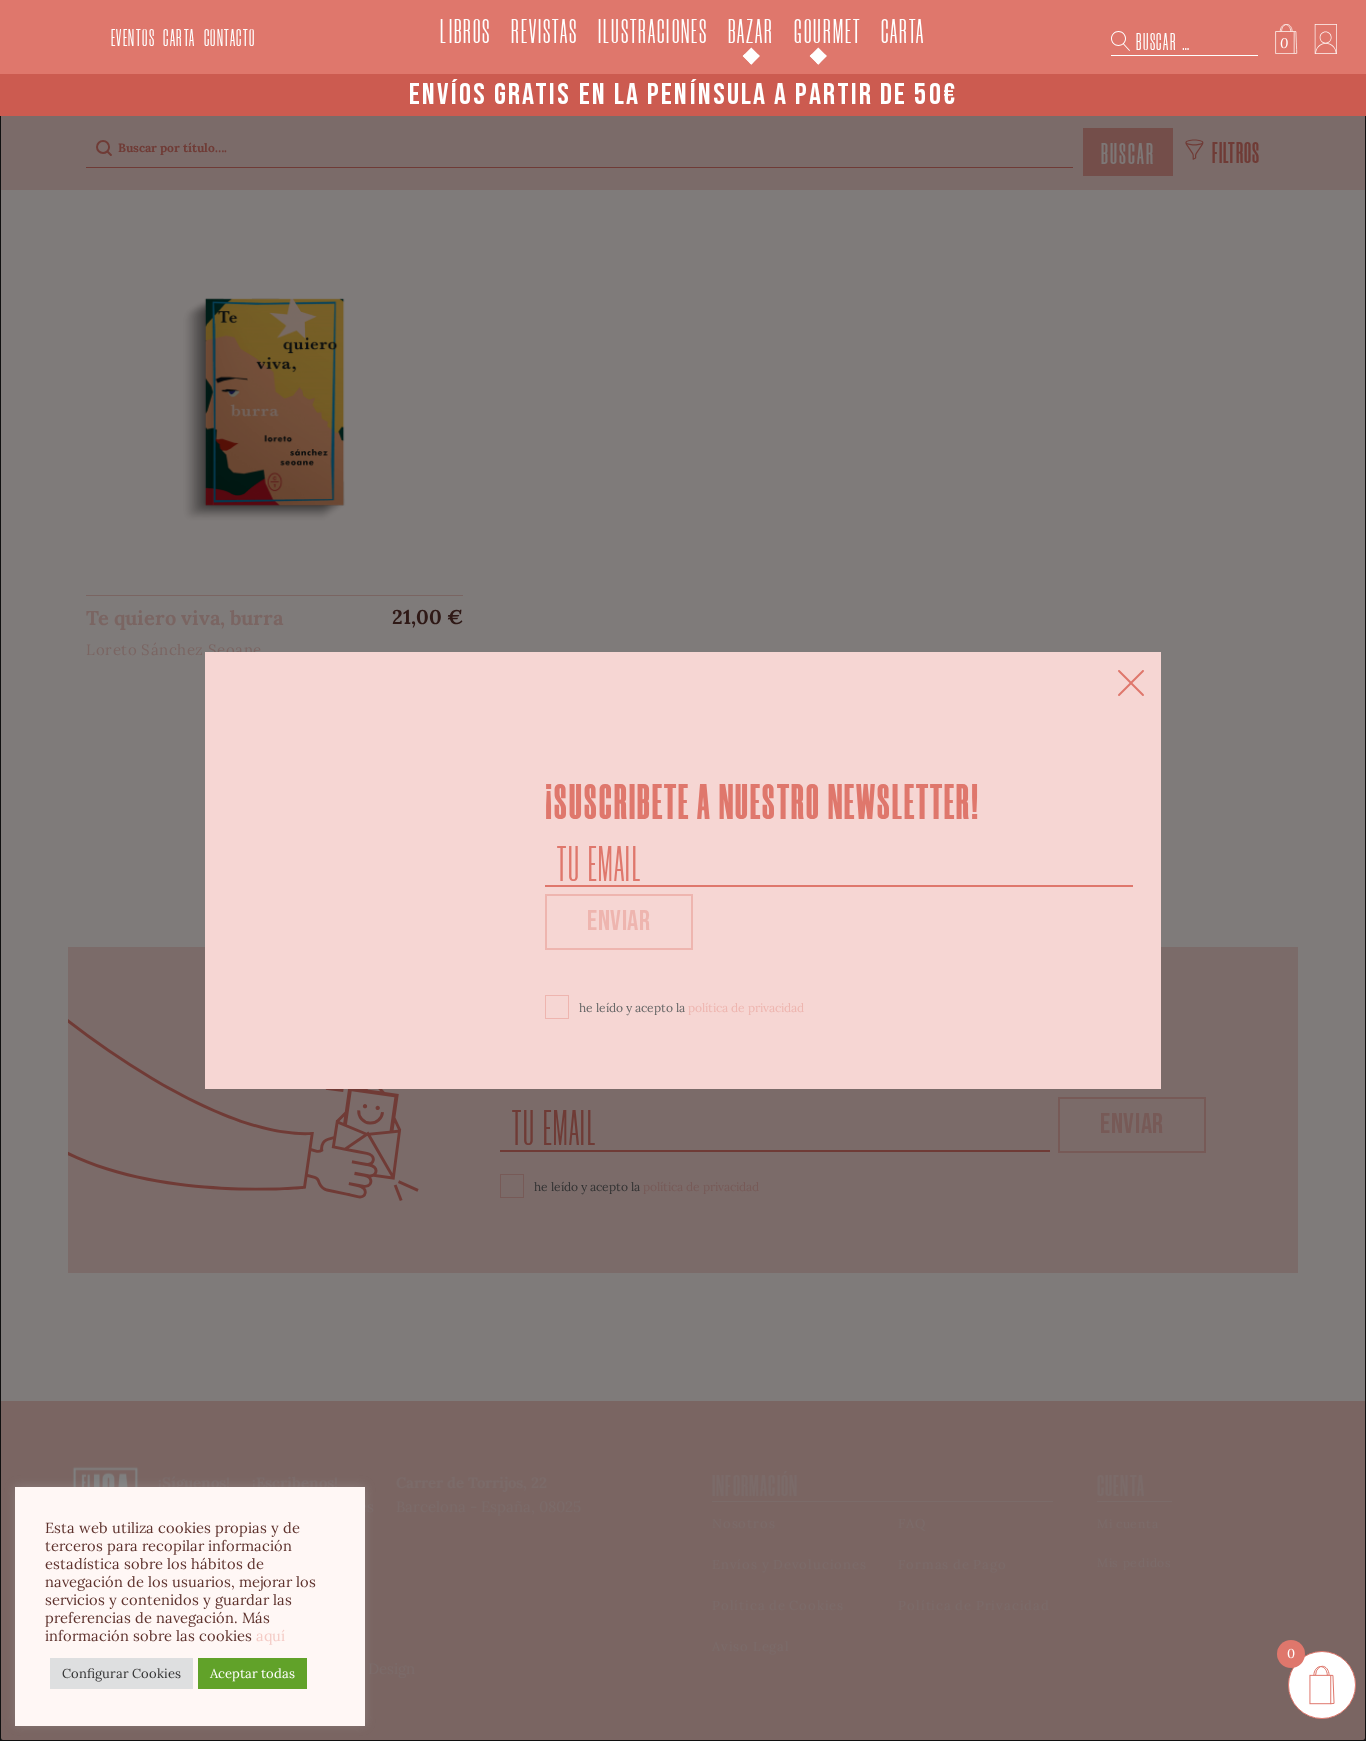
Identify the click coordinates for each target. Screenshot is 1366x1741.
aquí (270, 1635)
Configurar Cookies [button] (121, 1673)
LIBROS (465, 32)
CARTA (179, 38)
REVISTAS (544, 32)
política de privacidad (746, 1007)
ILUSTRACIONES (653, 32)
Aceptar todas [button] (252, 1673)
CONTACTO (230, 38)
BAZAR (751, 32)
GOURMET (827, 32)
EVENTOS (133, 38)
